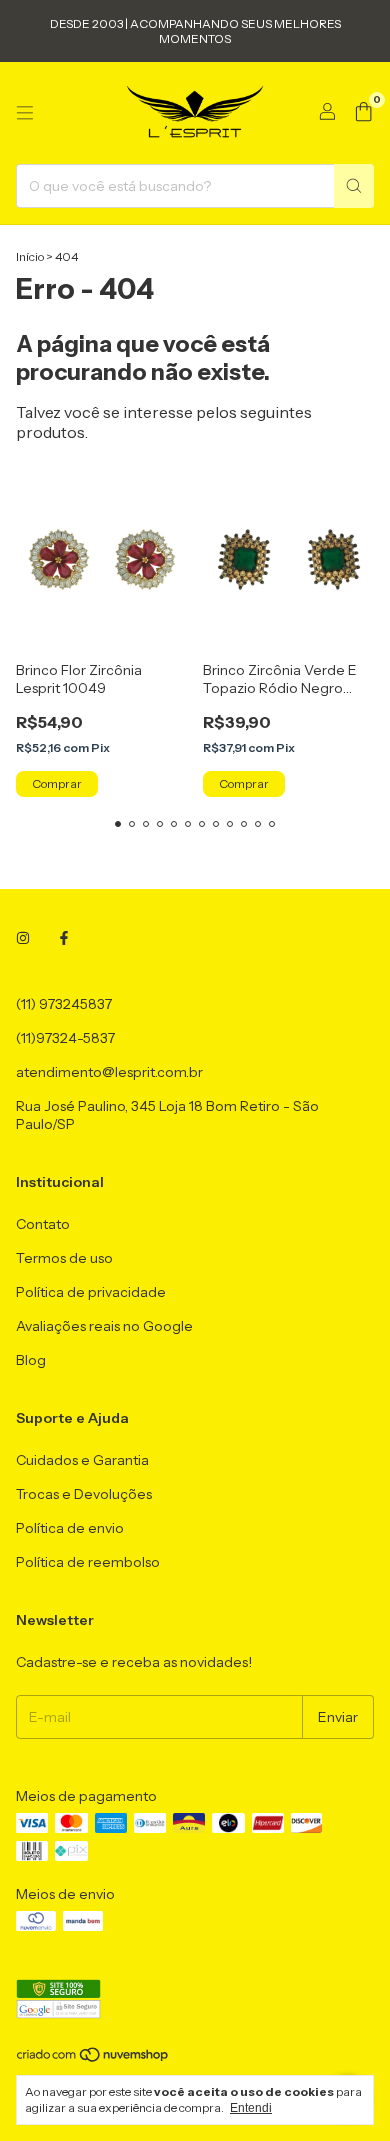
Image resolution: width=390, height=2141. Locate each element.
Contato (43, 1224)
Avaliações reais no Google (104, 1326)
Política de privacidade (91, 1292)
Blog (31, 1360)
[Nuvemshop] (93, 2058)
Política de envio (70, 1528)
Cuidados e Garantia (82, 1460)
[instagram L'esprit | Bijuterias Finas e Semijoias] (23, 938)
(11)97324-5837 (65, 1038)
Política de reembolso (88, 1562)
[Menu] (25, 113)
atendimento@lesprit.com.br (109, 1072)
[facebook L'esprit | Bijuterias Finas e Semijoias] (64, 938)
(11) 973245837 (64, 1004)
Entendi (251, 2108)
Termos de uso (64, 1258)
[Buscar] (354, 186)
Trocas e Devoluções (84, 1494)
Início (30, 256)
